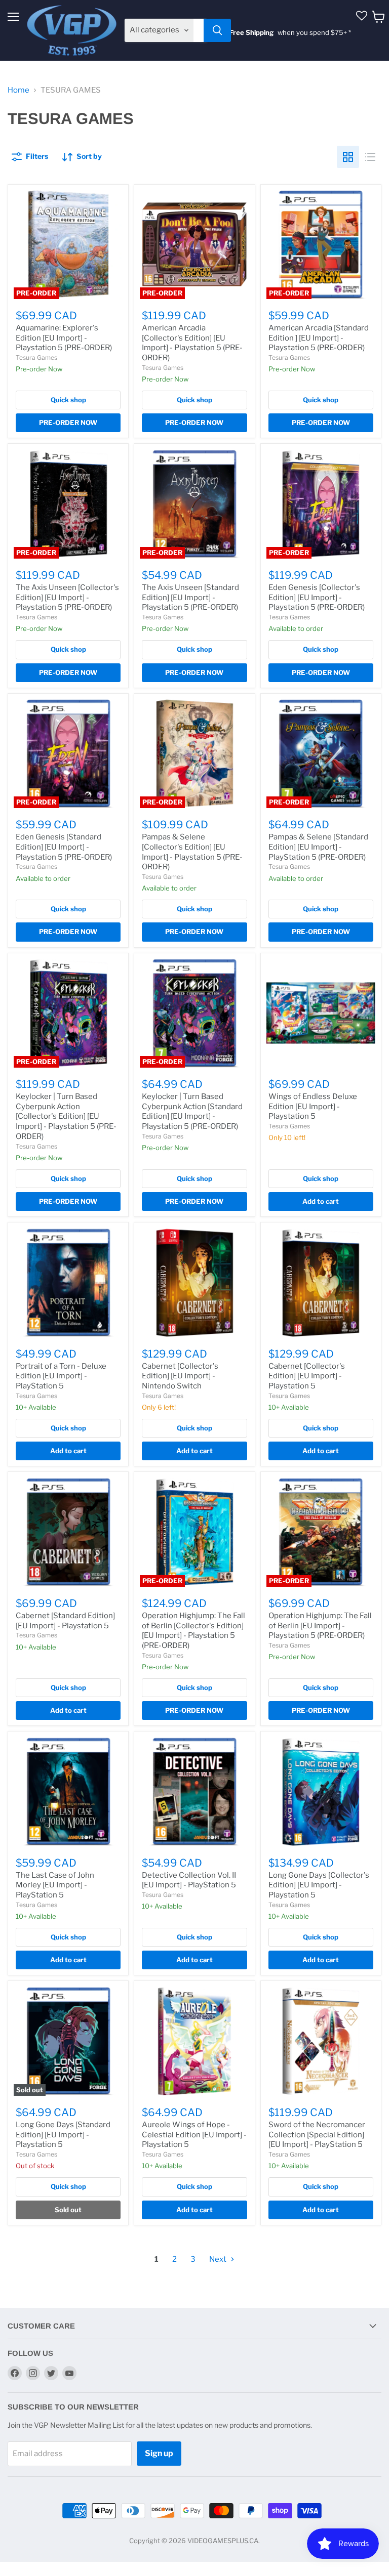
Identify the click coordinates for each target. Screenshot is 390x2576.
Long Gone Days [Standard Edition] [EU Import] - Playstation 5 (63, 2135)
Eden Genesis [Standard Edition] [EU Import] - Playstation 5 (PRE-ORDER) (64, 847)
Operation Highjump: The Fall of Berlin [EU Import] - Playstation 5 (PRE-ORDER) (320, 1625)
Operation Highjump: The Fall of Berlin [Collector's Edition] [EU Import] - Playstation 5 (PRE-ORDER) (193, 1631)
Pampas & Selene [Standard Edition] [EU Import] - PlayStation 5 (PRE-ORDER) (318, 847)
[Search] (217, 30)
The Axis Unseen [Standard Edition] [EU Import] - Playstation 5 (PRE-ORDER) (190, 597)
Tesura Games (36, 357)
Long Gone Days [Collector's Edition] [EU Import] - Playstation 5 (319, 1885)
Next (219, 2259)
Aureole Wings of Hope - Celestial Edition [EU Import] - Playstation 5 (194, 2135)
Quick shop (68, 400)
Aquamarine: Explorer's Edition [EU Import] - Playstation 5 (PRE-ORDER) (64, 338)
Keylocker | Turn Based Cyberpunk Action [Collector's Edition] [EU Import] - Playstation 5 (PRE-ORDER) (66, 1116)
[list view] (370, 157)
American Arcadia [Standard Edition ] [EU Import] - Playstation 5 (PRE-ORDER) (319, 338)
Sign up (159, 2453)
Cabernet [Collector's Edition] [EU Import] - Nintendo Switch (180, 1376)
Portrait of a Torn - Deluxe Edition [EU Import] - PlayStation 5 (61, 1376)
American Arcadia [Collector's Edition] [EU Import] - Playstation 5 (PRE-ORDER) (192, 343)
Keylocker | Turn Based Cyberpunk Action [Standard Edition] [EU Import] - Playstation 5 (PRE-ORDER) (192, 1111)
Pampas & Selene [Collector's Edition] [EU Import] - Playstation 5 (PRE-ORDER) (192, 852)
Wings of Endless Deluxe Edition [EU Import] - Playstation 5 (313, 1106)
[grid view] (348, 157)
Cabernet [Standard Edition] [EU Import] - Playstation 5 (65, 1621)
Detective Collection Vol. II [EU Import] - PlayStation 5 (189, 1880)
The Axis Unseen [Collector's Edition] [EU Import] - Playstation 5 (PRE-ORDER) (67, 597)
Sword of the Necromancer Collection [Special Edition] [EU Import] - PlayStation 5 (317, 2135)
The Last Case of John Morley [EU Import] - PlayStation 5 (55, 1885)
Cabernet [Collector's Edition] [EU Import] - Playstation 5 (307, 1376)
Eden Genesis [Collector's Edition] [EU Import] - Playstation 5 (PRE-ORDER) (317, 597)
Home (18, 90)
